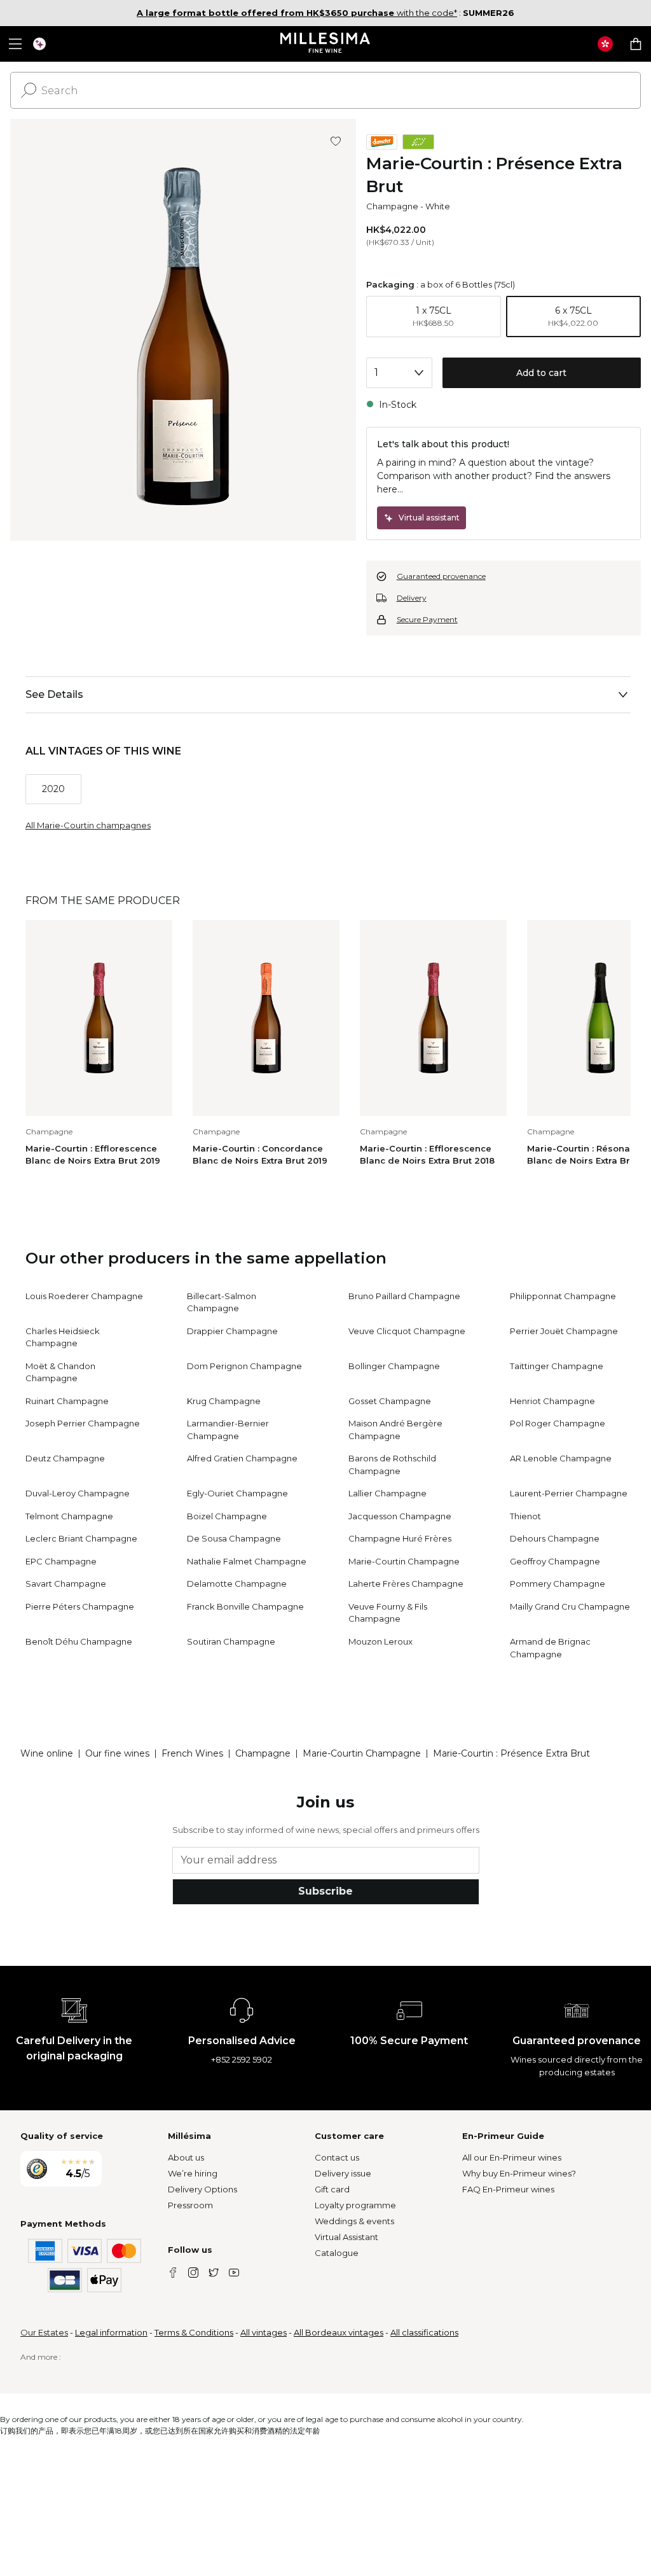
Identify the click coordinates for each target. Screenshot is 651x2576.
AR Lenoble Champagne (561, 1458)
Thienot (525, 1516)
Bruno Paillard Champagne (404, 1296)
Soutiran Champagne (231, 1641)
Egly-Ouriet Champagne (237, 1493)
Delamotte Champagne (237, 1584)
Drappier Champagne (232, 1331)
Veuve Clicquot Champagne (407, 1331)
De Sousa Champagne (234, 1538)
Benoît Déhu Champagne (79, 1641)
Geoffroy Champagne (555, 1561)
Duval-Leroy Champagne (78, 1493)
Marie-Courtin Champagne (404, 1561)
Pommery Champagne (558, 1584)
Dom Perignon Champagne (244, 1366)
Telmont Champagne (69, 1516)
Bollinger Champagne (394, 1366)
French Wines (192, 1753)
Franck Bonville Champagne (245, 1606)
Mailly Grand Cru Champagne (570, 1606)
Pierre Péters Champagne (80, 1606)
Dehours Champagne (555, 1538)
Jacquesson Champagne (400, 1516)
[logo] (326, 44)
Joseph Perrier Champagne (83, 1423)
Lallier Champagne (387, 1493)
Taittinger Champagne (557, 1366)
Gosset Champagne (390, 1401)
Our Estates (44, 2332)
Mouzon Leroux (380, 1641)
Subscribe (325, 1891)
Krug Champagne (224, 1401)
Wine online (47, 1753)
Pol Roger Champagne (558, 1423)
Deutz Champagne (65, 1458)
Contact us (337, 2157)
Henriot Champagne (552, 1401)
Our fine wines (117, 1753)
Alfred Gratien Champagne (242, 1458)
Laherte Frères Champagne (406, 1584)
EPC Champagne (61, 1561)
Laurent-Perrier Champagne (569, 1493)
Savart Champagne (66, 1584)
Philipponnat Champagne (563, 1296)
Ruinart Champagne (67, 1401)
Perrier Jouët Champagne (564, 1331)
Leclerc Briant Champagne (81, 1538)
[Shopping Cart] (636, 44)
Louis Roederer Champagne (84, 1296)
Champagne (392, 206)
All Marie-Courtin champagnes (88, 825)
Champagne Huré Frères (400, 1538)
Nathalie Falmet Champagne (247, 1561)
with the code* (297, 13)
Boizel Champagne (227, 1516)
